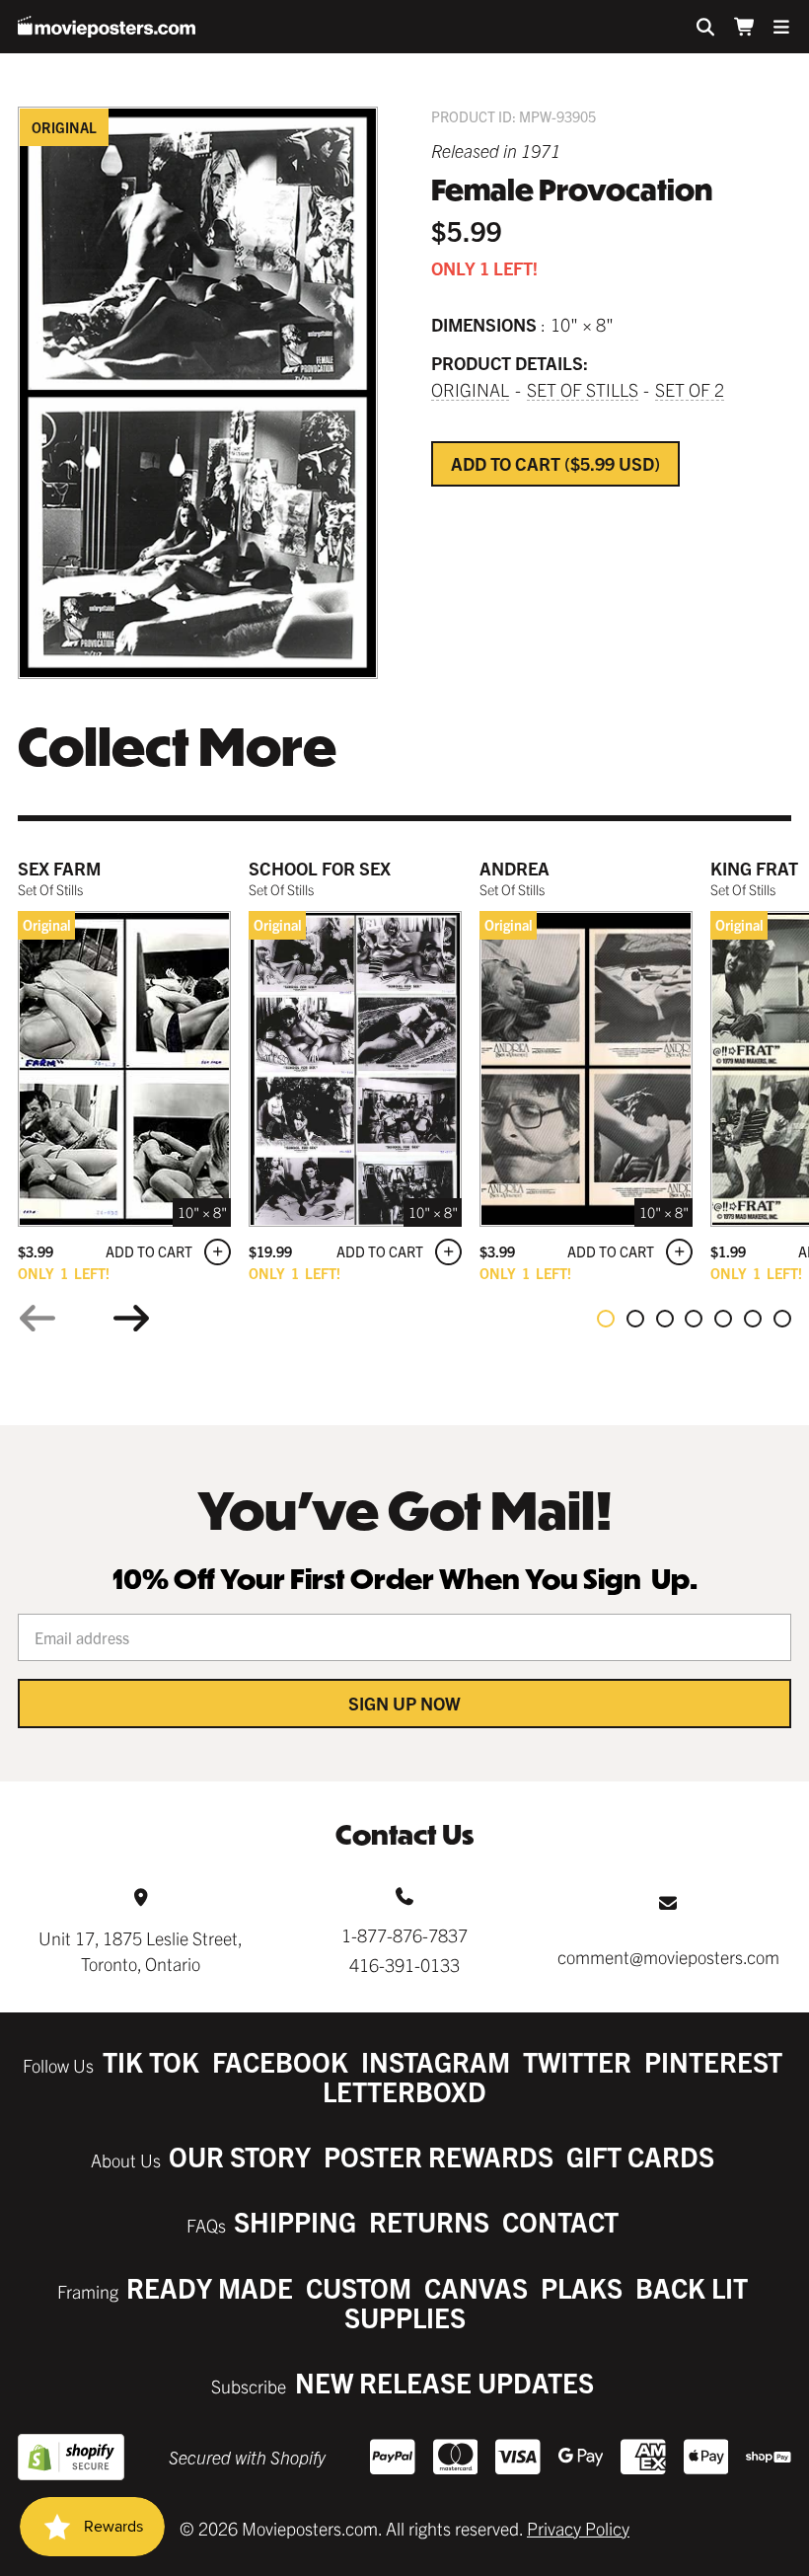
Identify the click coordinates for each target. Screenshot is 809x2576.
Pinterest (713, 2061)
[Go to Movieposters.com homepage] (107, 27)
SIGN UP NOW (404, 1703)
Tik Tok (151, 2061)
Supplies (405, 2317)
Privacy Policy (578, 2528)
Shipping (295, 2221)
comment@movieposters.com (668, 1957)
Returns (429, 2221)
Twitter (577, 2061)
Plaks (582, 2287)
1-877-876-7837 (404, 1935)
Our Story (240, 2156)
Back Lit (692, 2287)
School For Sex (320, 868)
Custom (359, 2287)
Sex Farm (59, 868)
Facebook (280, 2061)
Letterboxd (404, 2091)
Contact (560, 2221)
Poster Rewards (439, 2156)
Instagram (436, 2061)
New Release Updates (444, 2382)
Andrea (515, 868)
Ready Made (210, 2287)
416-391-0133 (404, 1965)
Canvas (476, 2287)
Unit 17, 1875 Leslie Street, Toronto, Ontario (141, 1950)
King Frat (754, 868)
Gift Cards (640, 2156)
